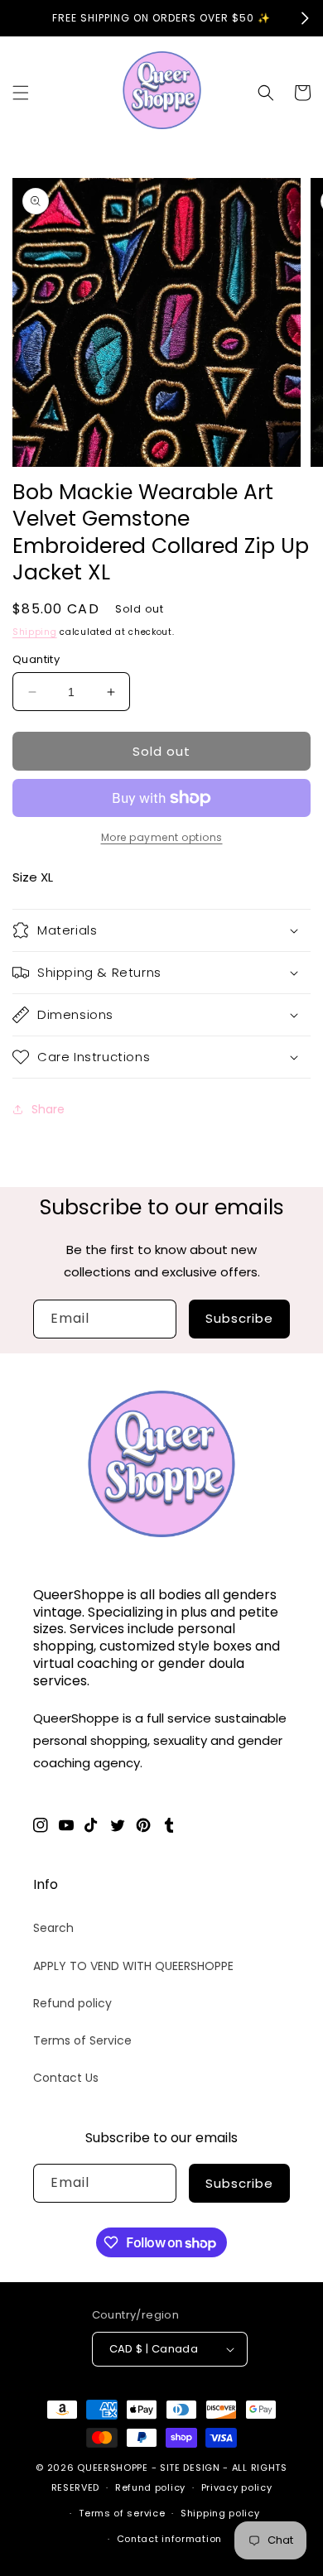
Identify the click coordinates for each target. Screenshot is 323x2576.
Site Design (190, 2468)
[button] (21, 93)
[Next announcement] (305, 18)
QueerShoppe (113, 2468)
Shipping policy (220, 2513)
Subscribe (239, 1318)
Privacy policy (237, 2487)
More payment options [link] (162, 837)
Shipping (35, 632)
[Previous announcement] (18, 18)
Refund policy (72, 2003)
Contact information (169, 2539)
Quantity (36, 659)
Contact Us (66, 2078)
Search (53, 1928)
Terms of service (122, 2513)
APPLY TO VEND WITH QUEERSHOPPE (133, 1966)
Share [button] (48, 1109)
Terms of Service (82, 2040)
